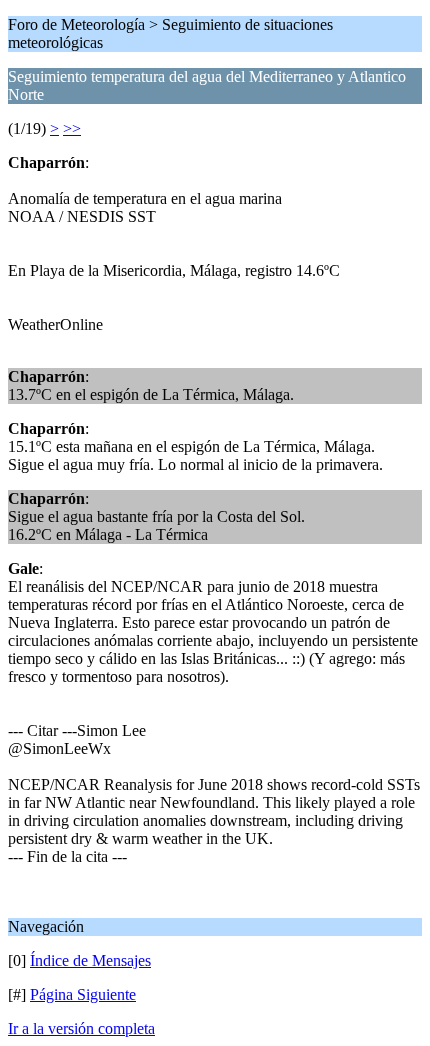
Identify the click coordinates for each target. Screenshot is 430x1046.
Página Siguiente (83, 994)
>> (72, 128)
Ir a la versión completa (81, 1028)
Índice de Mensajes (90, 960)
